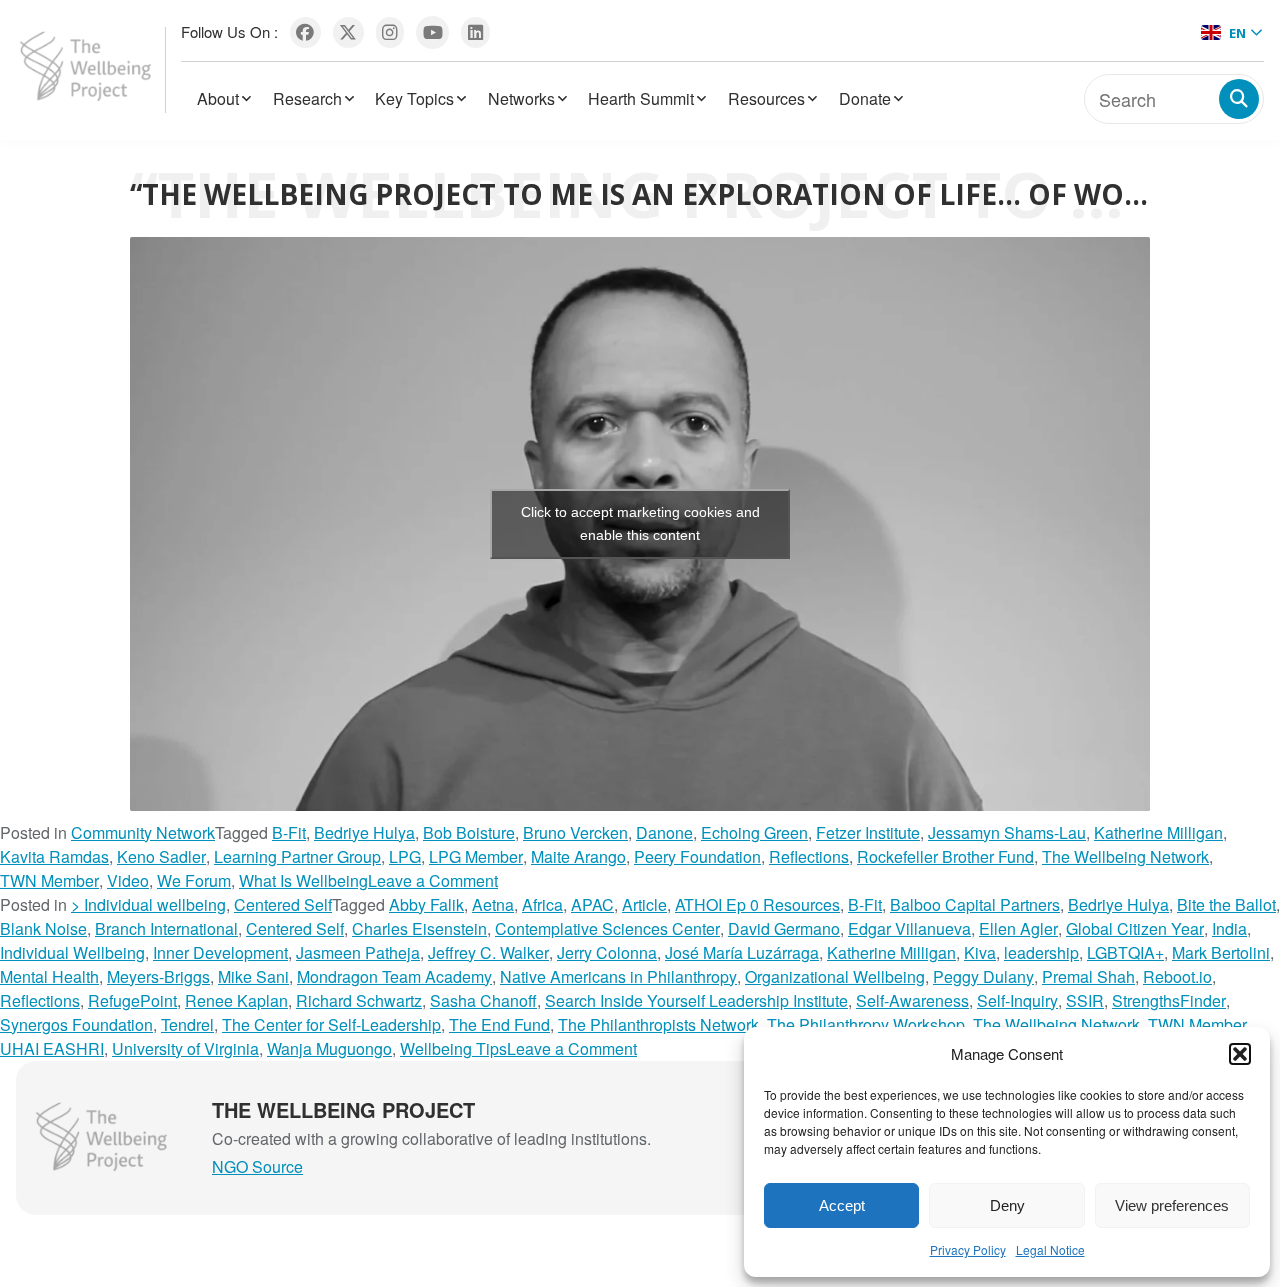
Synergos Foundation (76, 1024)
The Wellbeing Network (1125, 856)
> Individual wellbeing (148, 904)
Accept (842, 1205)
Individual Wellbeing (72, 952)
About (218, 98)
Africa (542, 904)
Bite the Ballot (1226, 904)
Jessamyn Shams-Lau (1007, 832)
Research (307, 98)
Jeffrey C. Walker (488, 952)
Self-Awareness (912, 1000)
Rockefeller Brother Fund (945, 856)
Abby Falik (426, 904)
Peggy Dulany (983, 976)
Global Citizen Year (1135, 928)
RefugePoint (132, 1000)
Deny (1007, 1205)
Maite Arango (578, 856)
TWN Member (49, 880)
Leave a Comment (433, 881)
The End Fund (499, 1024)
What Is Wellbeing (303, 880)
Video (128, 880)
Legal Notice (1050, 1249)
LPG (405, 856)
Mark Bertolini (1221, 952)
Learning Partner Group (297, 856)
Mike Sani (253, 976)
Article (644, 904)
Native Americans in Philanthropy (618, 976)
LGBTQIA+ (1125, 952)
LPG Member (476, 856)
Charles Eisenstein (419, 928)
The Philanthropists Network (658, 1024)
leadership (1041, 952)
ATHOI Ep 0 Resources (757, 904)
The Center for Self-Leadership (331, 1024)
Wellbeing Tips (453, 1048)
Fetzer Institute (868, 832)
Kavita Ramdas (54, 856)
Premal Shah (1088, 976)
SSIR (1085, 1000)
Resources (766, 98)
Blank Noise (43, 928)
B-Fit (289, 832)
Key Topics (414, 98)
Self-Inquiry (1017, 1000)
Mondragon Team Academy (394, 976)
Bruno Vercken (575, 832)
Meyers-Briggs (158, 976)
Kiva (980, 952)
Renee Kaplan (236, 1000)
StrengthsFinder (1169, 1000)
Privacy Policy (968, 1249)
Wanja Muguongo (329, 1048)
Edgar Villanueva (909, 928)
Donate (865, 98)
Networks (521, 98)
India (1229, 928)
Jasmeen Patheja (358, 952)
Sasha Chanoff (483, 1000)
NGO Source (257, 1166)
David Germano (784, 928)
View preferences (1172, 1205)
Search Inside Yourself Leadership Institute (696, 1000)
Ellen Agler (1018, 928)
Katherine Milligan (1158, 832)
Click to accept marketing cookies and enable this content (640, 523)
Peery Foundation (697, 856)
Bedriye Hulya (364, 832)
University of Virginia (185, 1048)
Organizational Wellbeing (835, 976)
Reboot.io (1177, 976)
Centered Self (283, 904)
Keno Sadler (161, 856)
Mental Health (49, 976)
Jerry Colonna (607, 952)
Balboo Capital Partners (975, 904)
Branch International (166, 928)
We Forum (194, 880)
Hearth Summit (641, 98)
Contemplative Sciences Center (607, 928)
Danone (664, 832)
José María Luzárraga (742, 952)
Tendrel (187, 1024)
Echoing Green (754, 832)
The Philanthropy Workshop (866, 1024)
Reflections (809, 856)
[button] (1240, 1054)
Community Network (143, 832)
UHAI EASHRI (52, 1048)
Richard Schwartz (359, 1000)
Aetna (493, 904)
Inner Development (220, 952)
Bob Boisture (469, 832)
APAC (592, 904)
